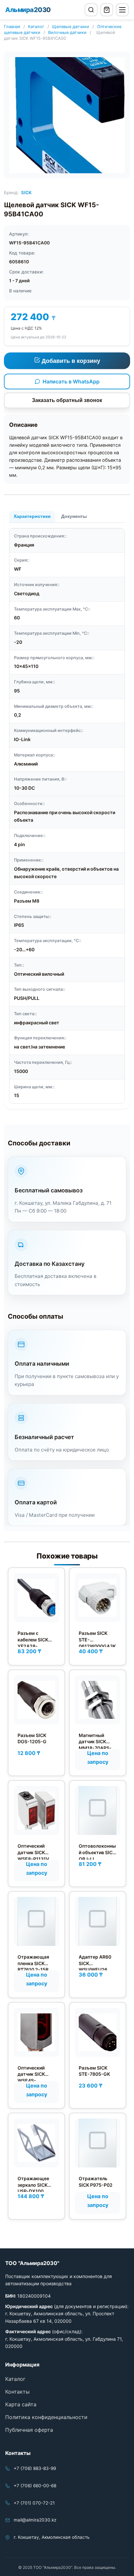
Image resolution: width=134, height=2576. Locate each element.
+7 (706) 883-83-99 (35, 2468)
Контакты (17, 2392)
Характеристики (32, 516)
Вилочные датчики (67, 32)
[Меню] (122, 10)
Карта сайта (21, 2404)
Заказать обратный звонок (67, 400)
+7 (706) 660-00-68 (35, 2486)
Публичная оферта (29, 2430)
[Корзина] (107, 10)
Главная (12, 27)
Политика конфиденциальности (46, 2417)
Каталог (36, 27)
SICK (26, 193)
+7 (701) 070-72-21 (34, 2503)
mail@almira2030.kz (35, 2520)
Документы (74, 516)
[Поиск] (91, 10)
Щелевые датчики (71, 27)
